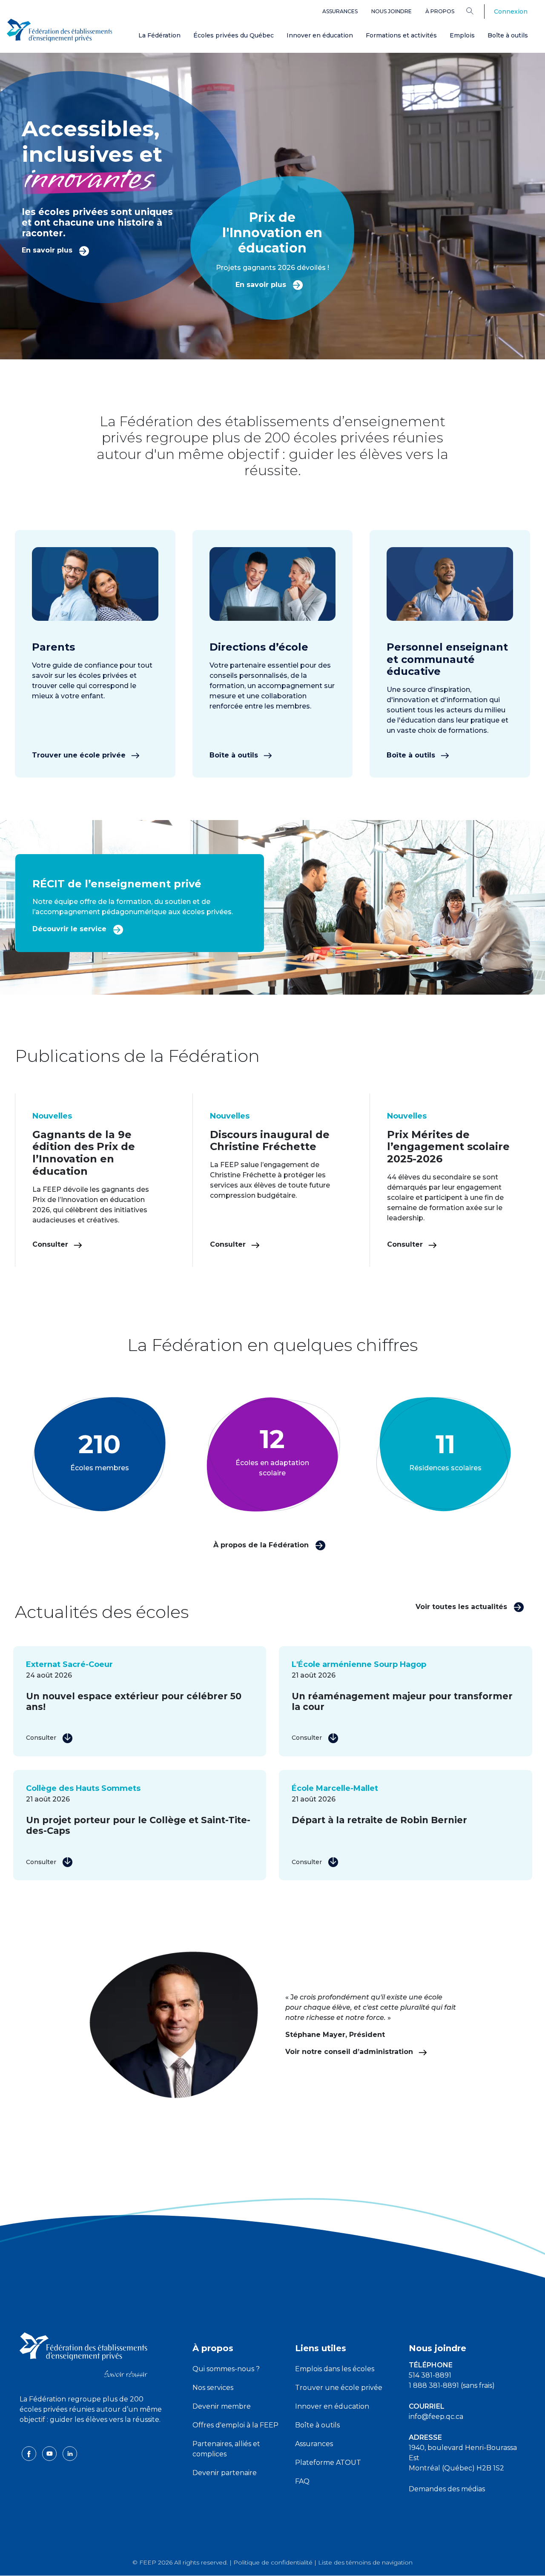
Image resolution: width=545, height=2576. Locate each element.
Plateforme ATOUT (328, 2463)
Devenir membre (222, 2406)
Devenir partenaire (225, 2473)
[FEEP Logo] (60, 30)
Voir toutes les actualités (462, 1607)
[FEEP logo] (83, 2354)
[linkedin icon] (70, 2453)
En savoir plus (48, 250)
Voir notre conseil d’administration (350, 2052)
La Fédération (159, 35)
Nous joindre (392, 11)
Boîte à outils (508, 35)
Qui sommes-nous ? (226, 2369)
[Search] (476, 11)
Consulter (51, 1244)
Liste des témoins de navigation (365, 2562)
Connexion (511, 11)
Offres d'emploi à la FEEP (235, 2425)
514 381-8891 (430, 2375)
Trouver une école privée (80, 755)
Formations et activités (401, 35)
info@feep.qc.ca (436, 2417)
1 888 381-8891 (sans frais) (452, 2385)
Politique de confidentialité (273, 2562)
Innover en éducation (320, 35)
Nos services (213, 2388)
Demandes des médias (447, 2489)
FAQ (302, 2481)
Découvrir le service (70, 929)
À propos (440, 11)
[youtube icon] (50, 2453)
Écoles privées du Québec (234, 35)
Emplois (462, 35)
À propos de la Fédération (262, 1545)
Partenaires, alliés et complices (226, 2449)
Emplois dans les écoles (335, 2369)
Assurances (340, 11)
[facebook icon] (30, 2453)
